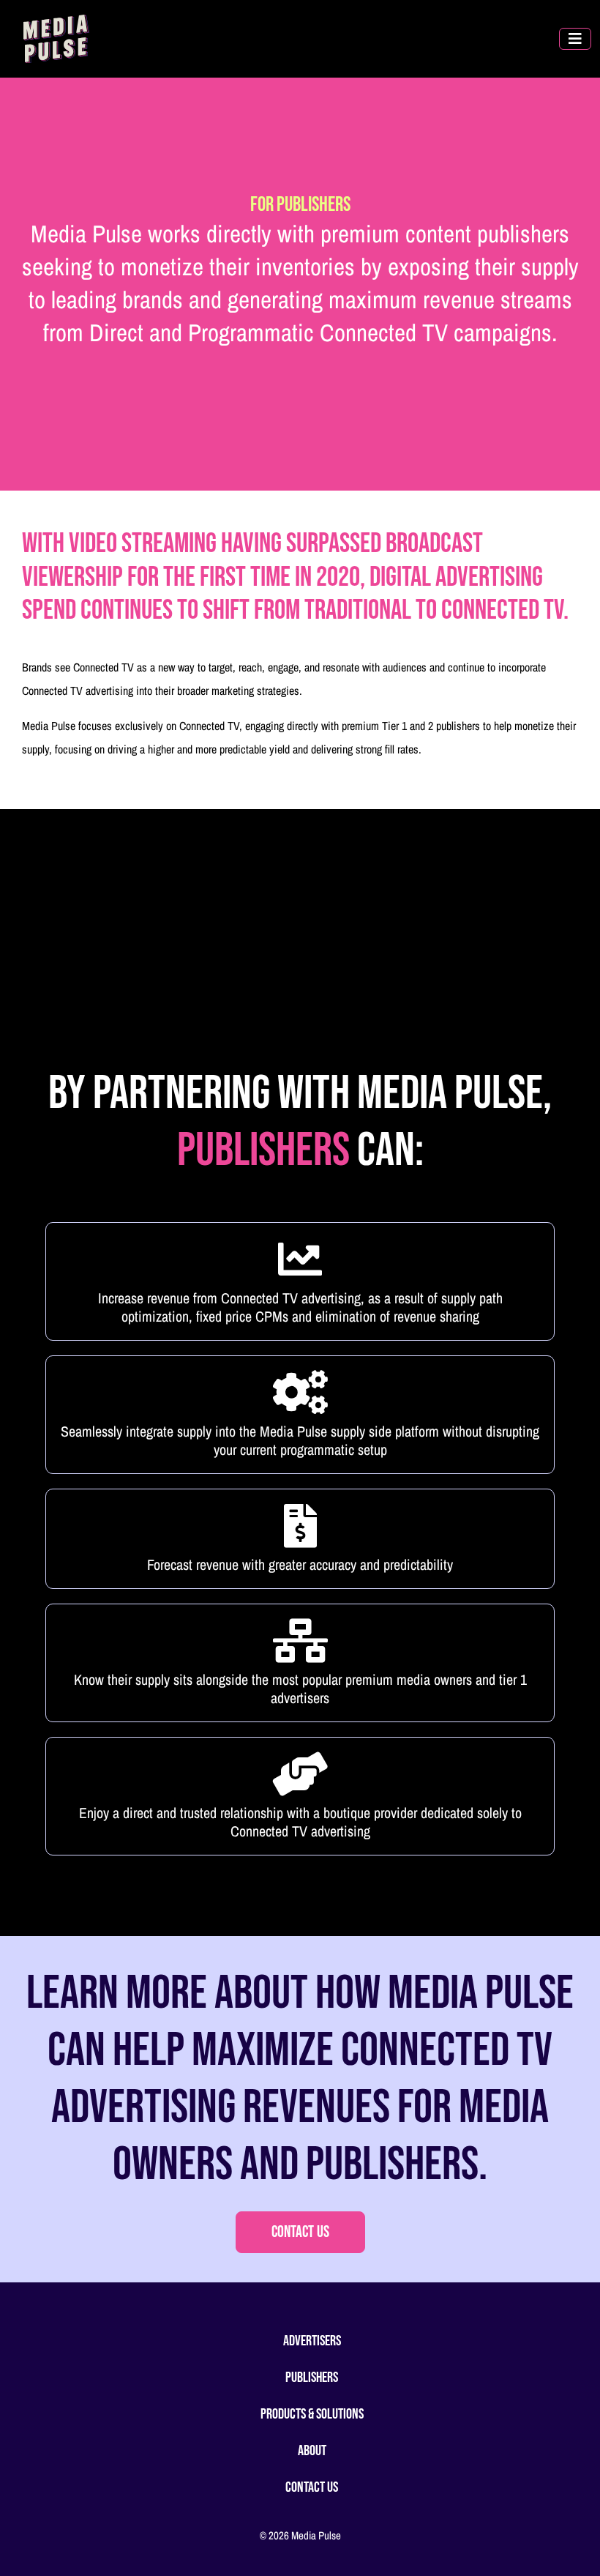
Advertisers (312, 2341)
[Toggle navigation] (575, 39)
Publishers (312, 2378)
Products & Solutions (312, 2414)
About (312, 2451)
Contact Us (300, 2232)
